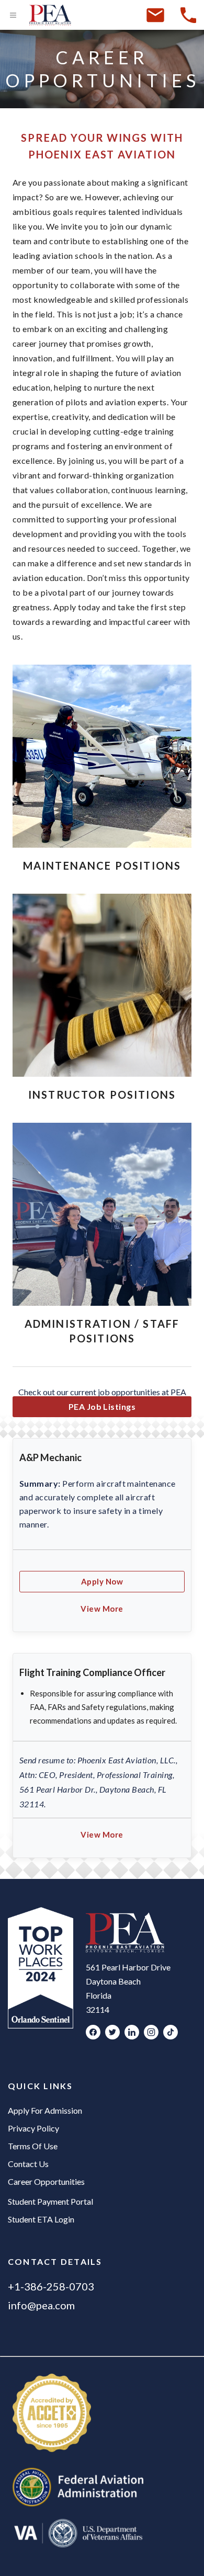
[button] (102, 1609)
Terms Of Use (33, 2146)
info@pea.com (41, 2305)
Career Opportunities (46, 2181)
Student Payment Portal (50, 2201)
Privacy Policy (33, 2128)
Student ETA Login (41, 2219)
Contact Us (28, 2164)
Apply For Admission (45, 2110)
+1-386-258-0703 (51, 2286)
